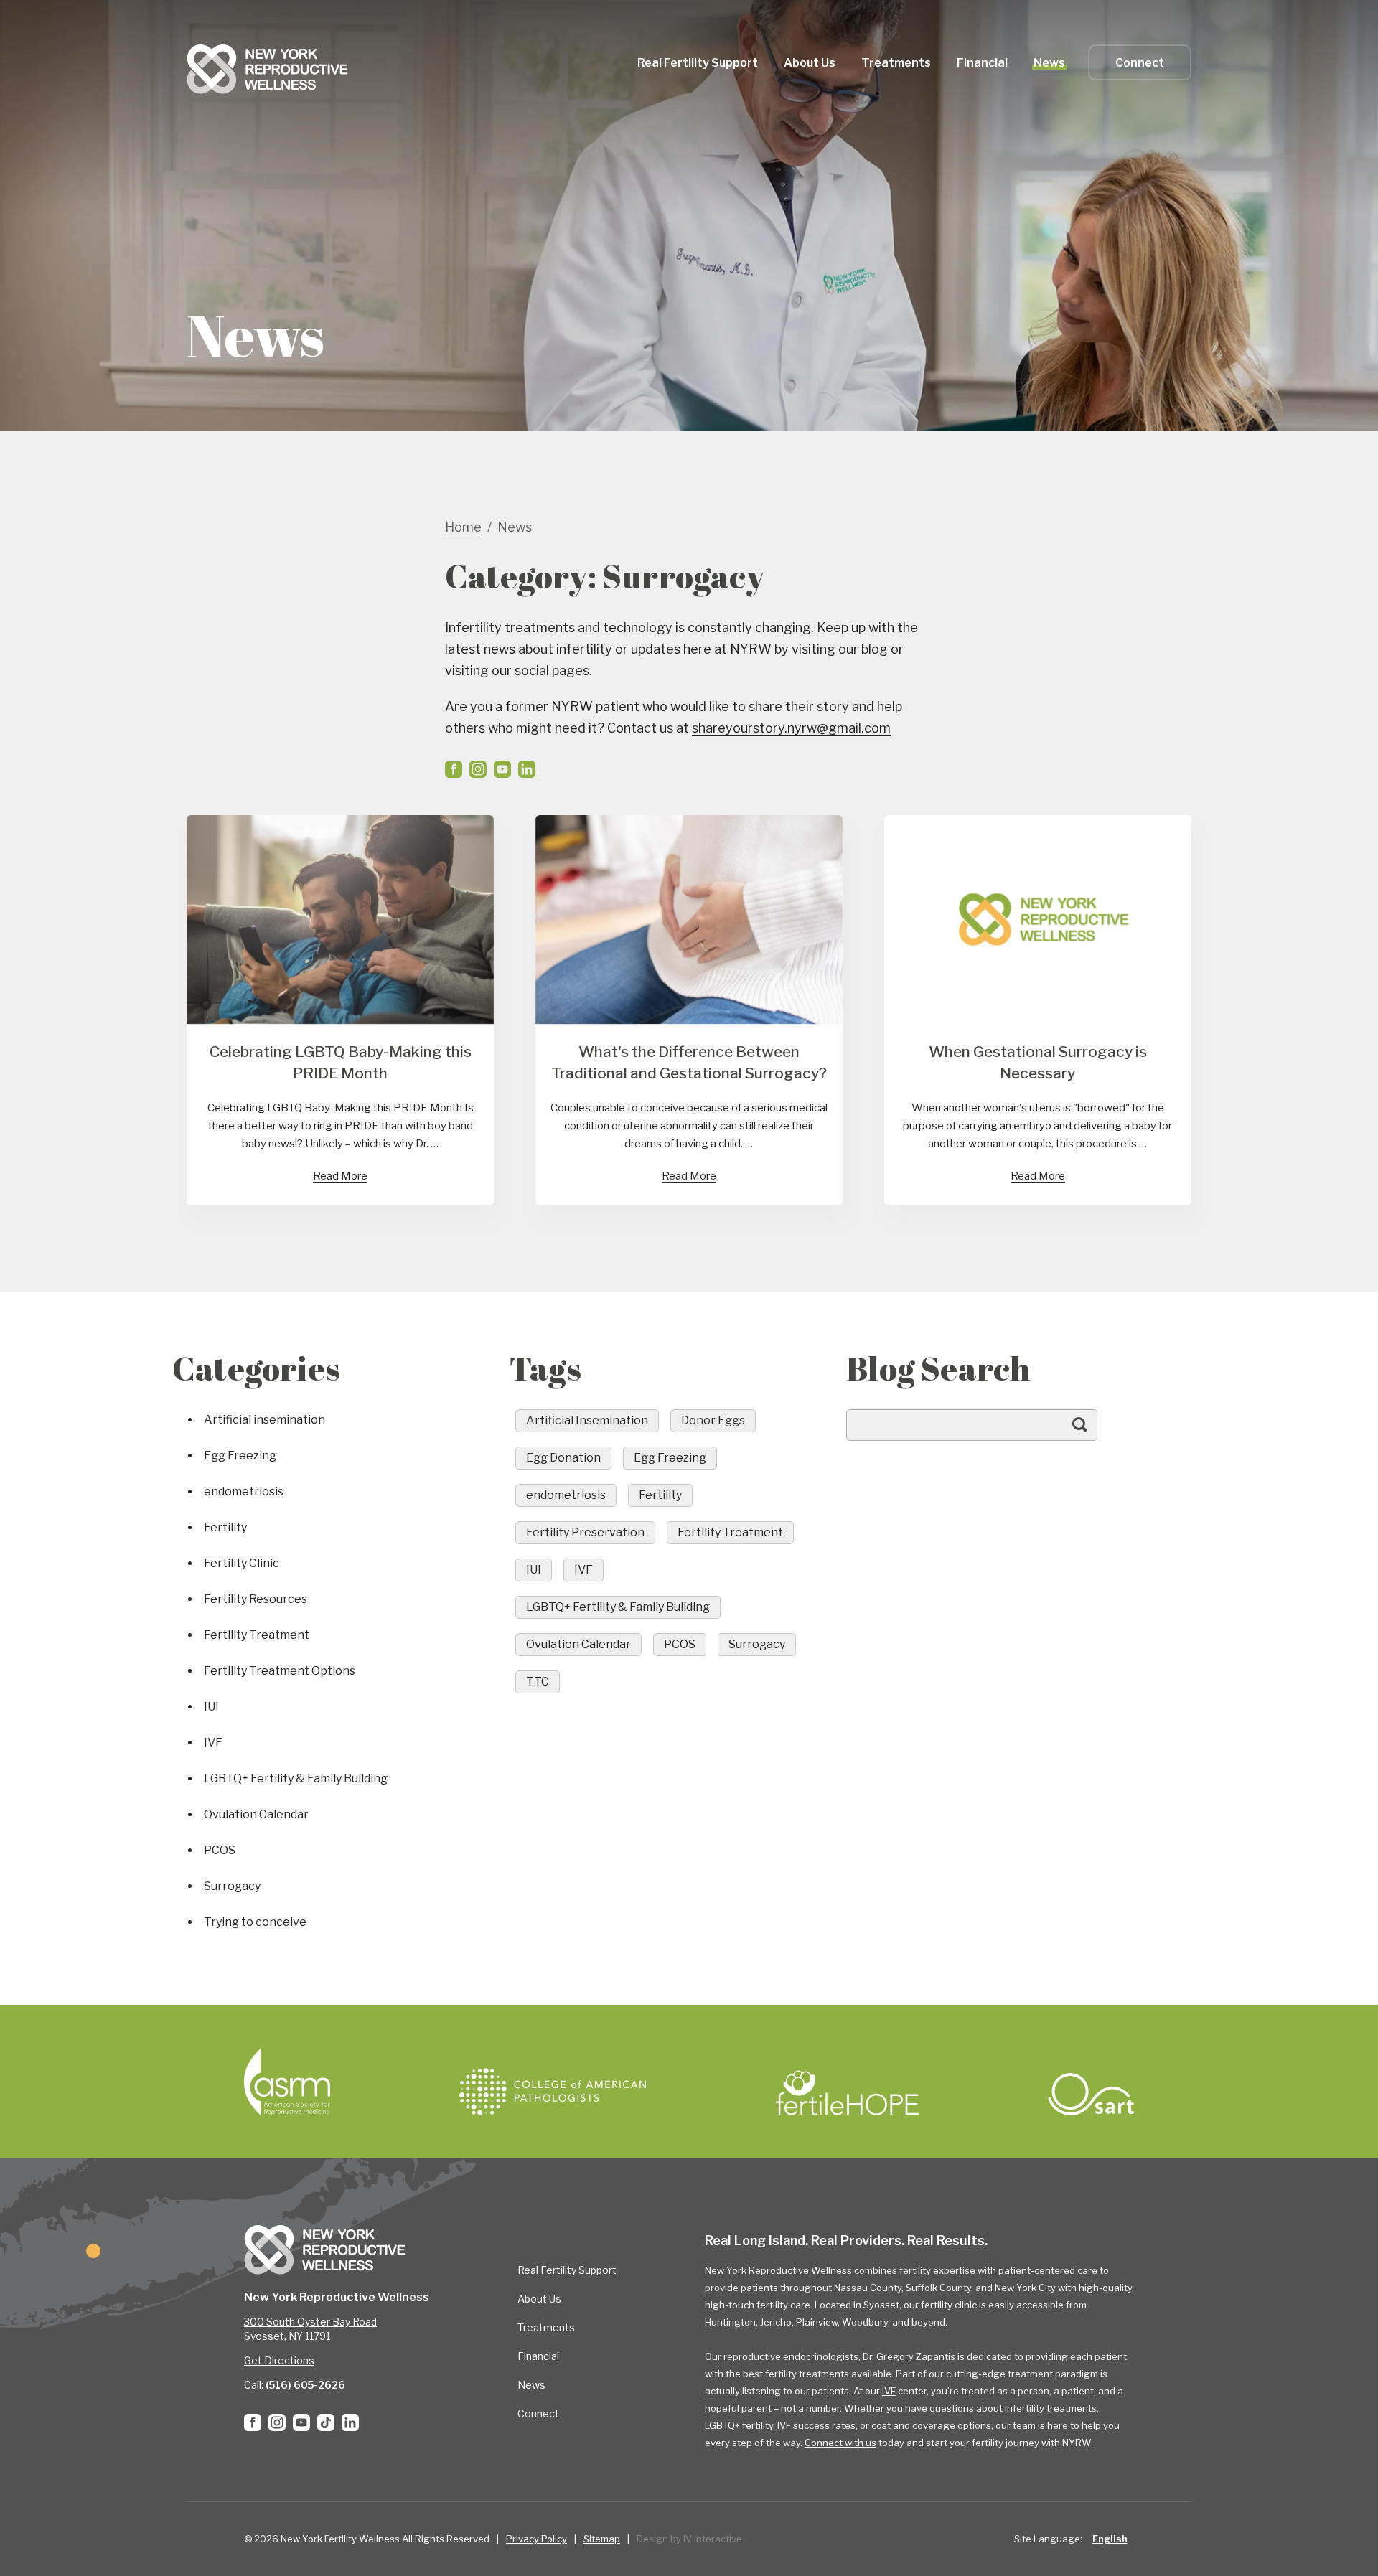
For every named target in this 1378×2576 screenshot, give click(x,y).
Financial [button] (982, 63)
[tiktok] (326, 2422)
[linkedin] (527, 769)
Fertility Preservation (585, 1532)
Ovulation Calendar (256, 1814)
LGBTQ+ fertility (739, 2425)
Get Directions (279, 2360)
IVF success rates (816, 2425)
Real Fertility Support (567, 2270)
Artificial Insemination (587, 1420)
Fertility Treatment (257, 1635)
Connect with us (840, 2443)
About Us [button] (810, 63)
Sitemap (602, 2539)
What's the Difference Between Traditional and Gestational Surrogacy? (689, 1062)
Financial (538, 2356)
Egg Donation (563, 1458)
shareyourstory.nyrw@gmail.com (791, 728)
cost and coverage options (931, 2425)
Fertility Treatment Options (280, 1671)
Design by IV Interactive (689, 2539)
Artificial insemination (264, 1420)
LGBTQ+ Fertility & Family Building (296, 1778)
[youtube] (502, 769)
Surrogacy (232, 1886)
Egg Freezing (240, 1456)
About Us (539, 2299)
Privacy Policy (536, 2539)
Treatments (546, 2327)
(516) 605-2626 (305, 2385)
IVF (213, 1743)
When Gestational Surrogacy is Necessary (1038, 1062)
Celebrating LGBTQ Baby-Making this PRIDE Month (341, 1062)
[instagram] (478, 769)
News (1049, 63)
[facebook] (454, 769)
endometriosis (244, 1491)
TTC (538, 1682)
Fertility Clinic (242, 1563)
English (1110, 2539)
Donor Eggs (713, 1420)
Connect (1140, 63)
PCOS (220, 1850)
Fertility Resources (256, 1599)
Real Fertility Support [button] (698, 63)
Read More (340, 1176)
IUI (211, 1707)
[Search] (1094, 1432)
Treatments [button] (896, 63)
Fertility (225, 1527)
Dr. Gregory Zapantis (909, 2356)
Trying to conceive (255, 1922)
